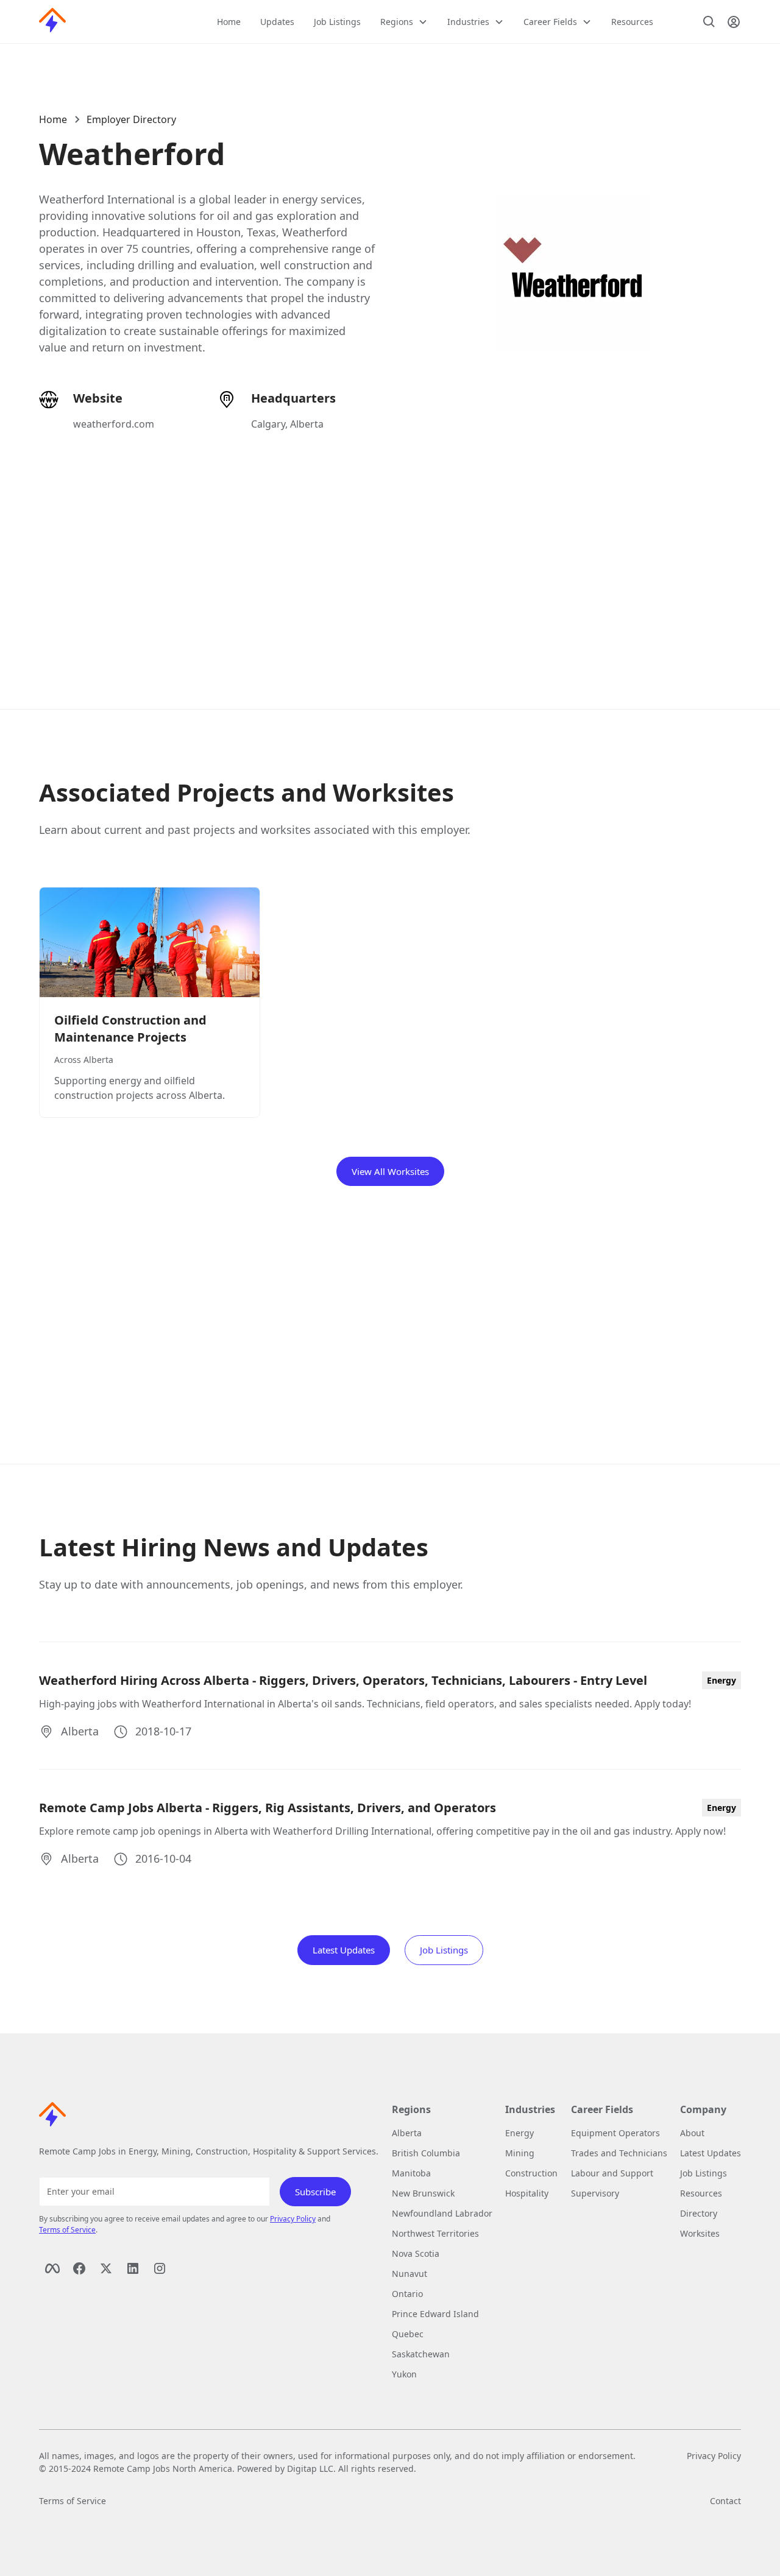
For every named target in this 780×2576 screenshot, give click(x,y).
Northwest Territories (435, 2233)
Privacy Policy (293, 2219)
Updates (277, 22)
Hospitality (527, 2193)
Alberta (407, 2133)
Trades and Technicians (619, 2153)
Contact (725, 2501)
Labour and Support (612, 2173)
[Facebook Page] (52, 2268)
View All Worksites (390, 1171)
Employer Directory (131, 119)
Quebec (408, 2334)
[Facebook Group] (79, 2268)
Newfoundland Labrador (442, 2213)
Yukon (404, 2374)
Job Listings (337, 22)
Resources (632, 22)
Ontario (407, 2294)
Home (229, 22)
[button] (404, 22)
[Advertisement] (390, 556)
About (692, 2133)
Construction (531, 2173)
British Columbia (426, 2153)
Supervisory (595, 2193)
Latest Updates (344, 1950)
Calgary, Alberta (287, 424)
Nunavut (409, 2274)
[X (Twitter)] (106, 2268)
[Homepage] (52, 22)
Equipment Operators (615, 2133)
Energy (519, 2133)
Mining (520, 2153)
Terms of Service (67, 2230)
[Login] (734, 22)
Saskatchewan (421, 2354)
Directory (699, 2213)
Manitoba (411, 2173)
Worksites (700, 2233)
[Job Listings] (709, 22)
